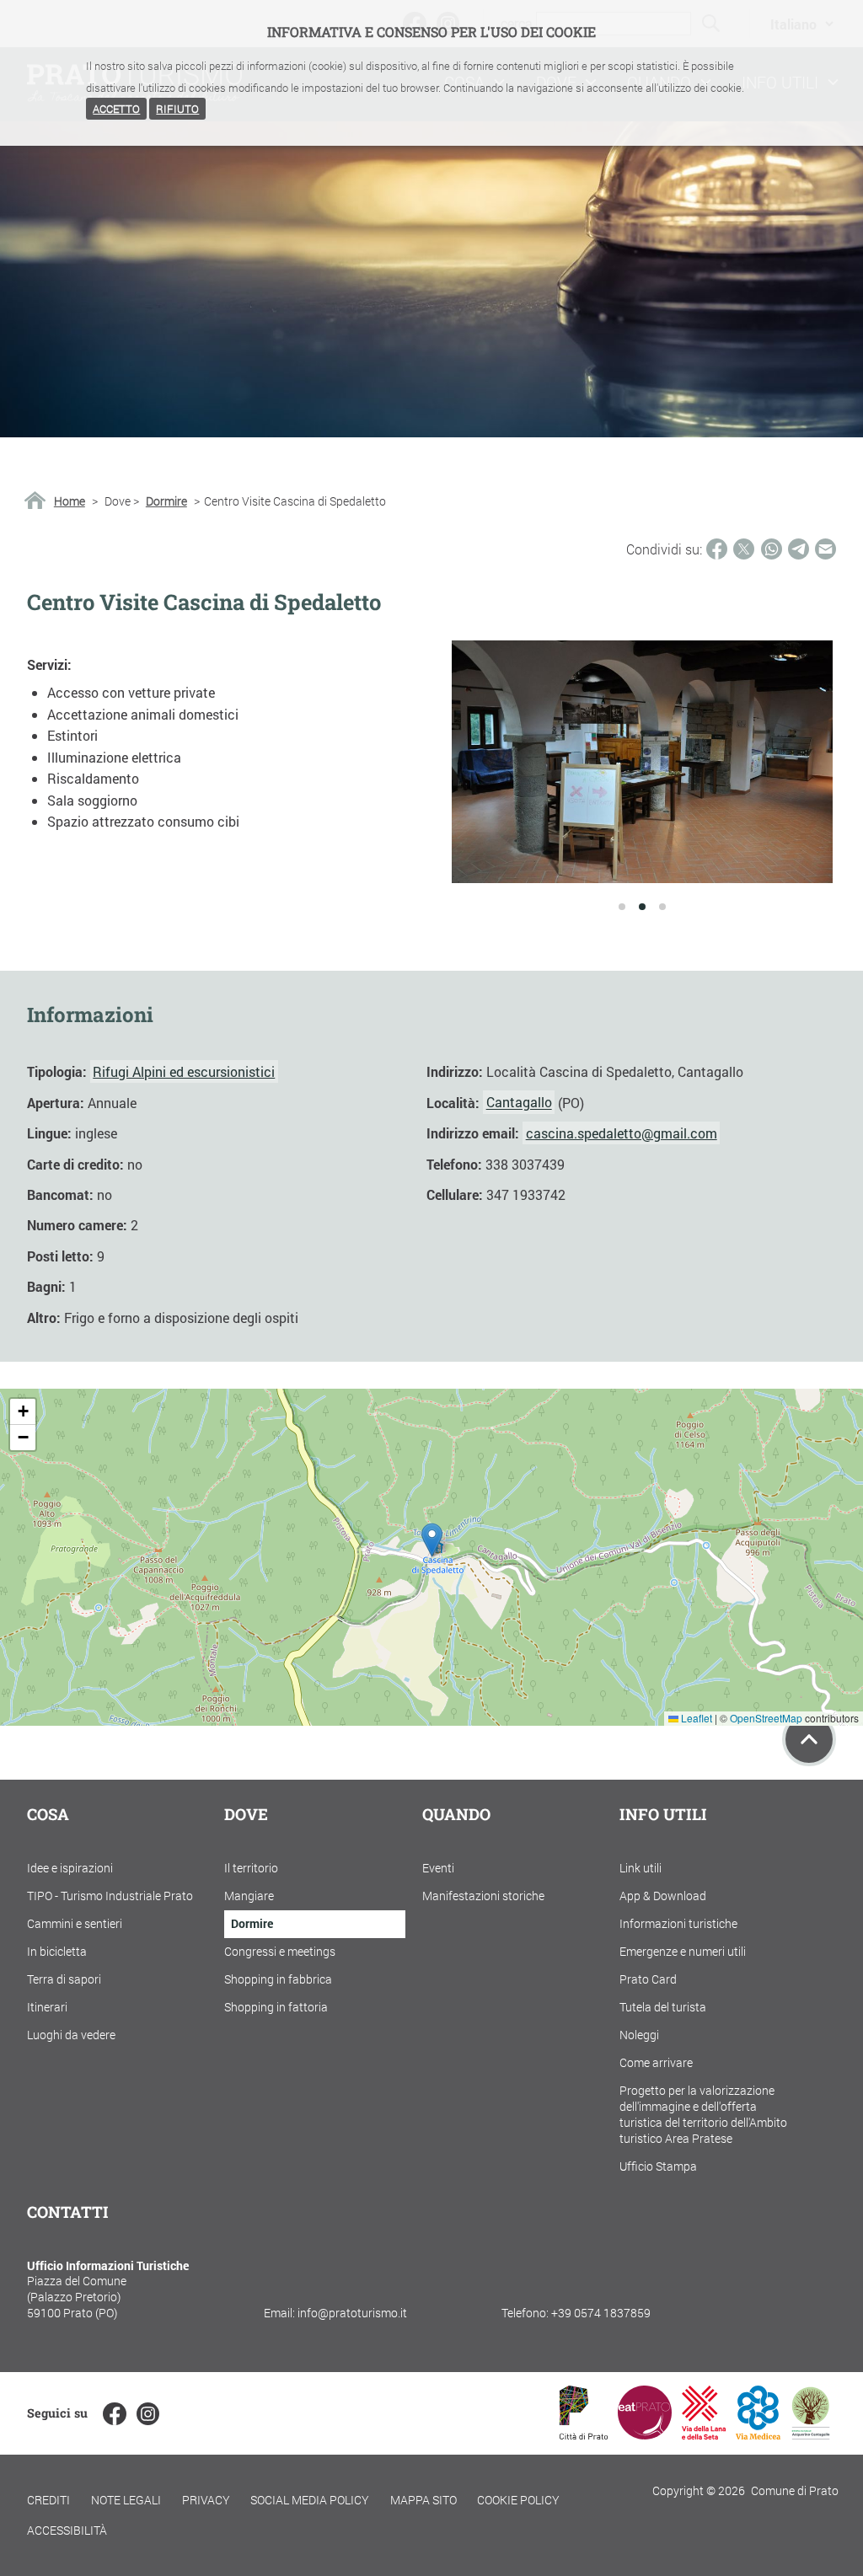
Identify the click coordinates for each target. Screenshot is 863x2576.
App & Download (663, 1896)
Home (70, 501)
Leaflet (695, 1718)
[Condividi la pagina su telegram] (799, 549)
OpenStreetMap (766, 1718)
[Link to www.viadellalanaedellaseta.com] (704, 2434)
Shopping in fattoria (276, 2007)
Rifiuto (177, 109)
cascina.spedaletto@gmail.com (622, 1133)
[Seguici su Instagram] (148, 2414)
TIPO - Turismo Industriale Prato (110, 1896)
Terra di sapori (64, 1979)
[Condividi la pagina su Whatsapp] (772, 549)
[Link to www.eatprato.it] (645, 2434)
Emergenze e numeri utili (683, 1951)
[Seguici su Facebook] (114, 2414)
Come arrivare (656, 2062)
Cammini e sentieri (75, 1923)
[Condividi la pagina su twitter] (744, 549)
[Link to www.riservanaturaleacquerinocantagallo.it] (811, 2434)
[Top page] (809, 1739)
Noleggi (639, 2035)
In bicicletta (57, 1951)
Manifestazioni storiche (483, 1896)
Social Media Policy (310, 2500)
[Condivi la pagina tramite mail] (825, 549)
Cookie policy (518, 2500)
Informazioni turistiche (678, 1923)
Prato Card (648, 1979)
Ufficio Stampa (658, 2166)
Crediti (48, 2500)
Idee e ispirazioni (70, 1868)
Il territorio (251, 1868)
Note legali (126, 2500)
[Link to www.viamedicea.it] (758, 2434)
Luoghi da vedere (71, 2035)
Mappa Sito (423, 2500)
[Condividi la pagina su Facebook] (717, 549)
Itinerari (47, 2007)
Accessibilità (67, 2530)
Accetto (116, 109)
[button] (432, 1540)
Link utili (641, 1868)
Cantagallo (519, 1103)
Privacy (206, 2500)
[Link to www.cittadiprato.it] (584, 2434)
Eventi (438, 1868)
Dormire (166, 501)
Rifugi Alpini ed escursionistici (184, 1071)
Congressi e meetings (280, 1951)
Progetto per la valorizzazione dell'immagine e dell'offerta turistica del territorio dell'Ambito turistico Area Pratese (703, 2114)
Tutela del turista (663, 2007)
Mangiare (249, 1896)
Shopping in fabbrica (278, 1979)
